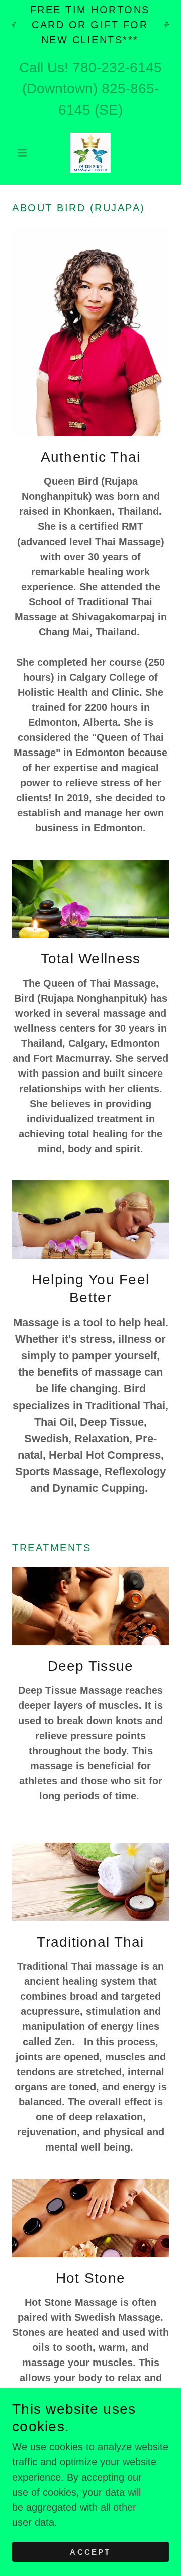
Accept (90, 2552)
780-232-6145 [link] (117, 68)
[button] (24, 153)
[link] (90, 153)
